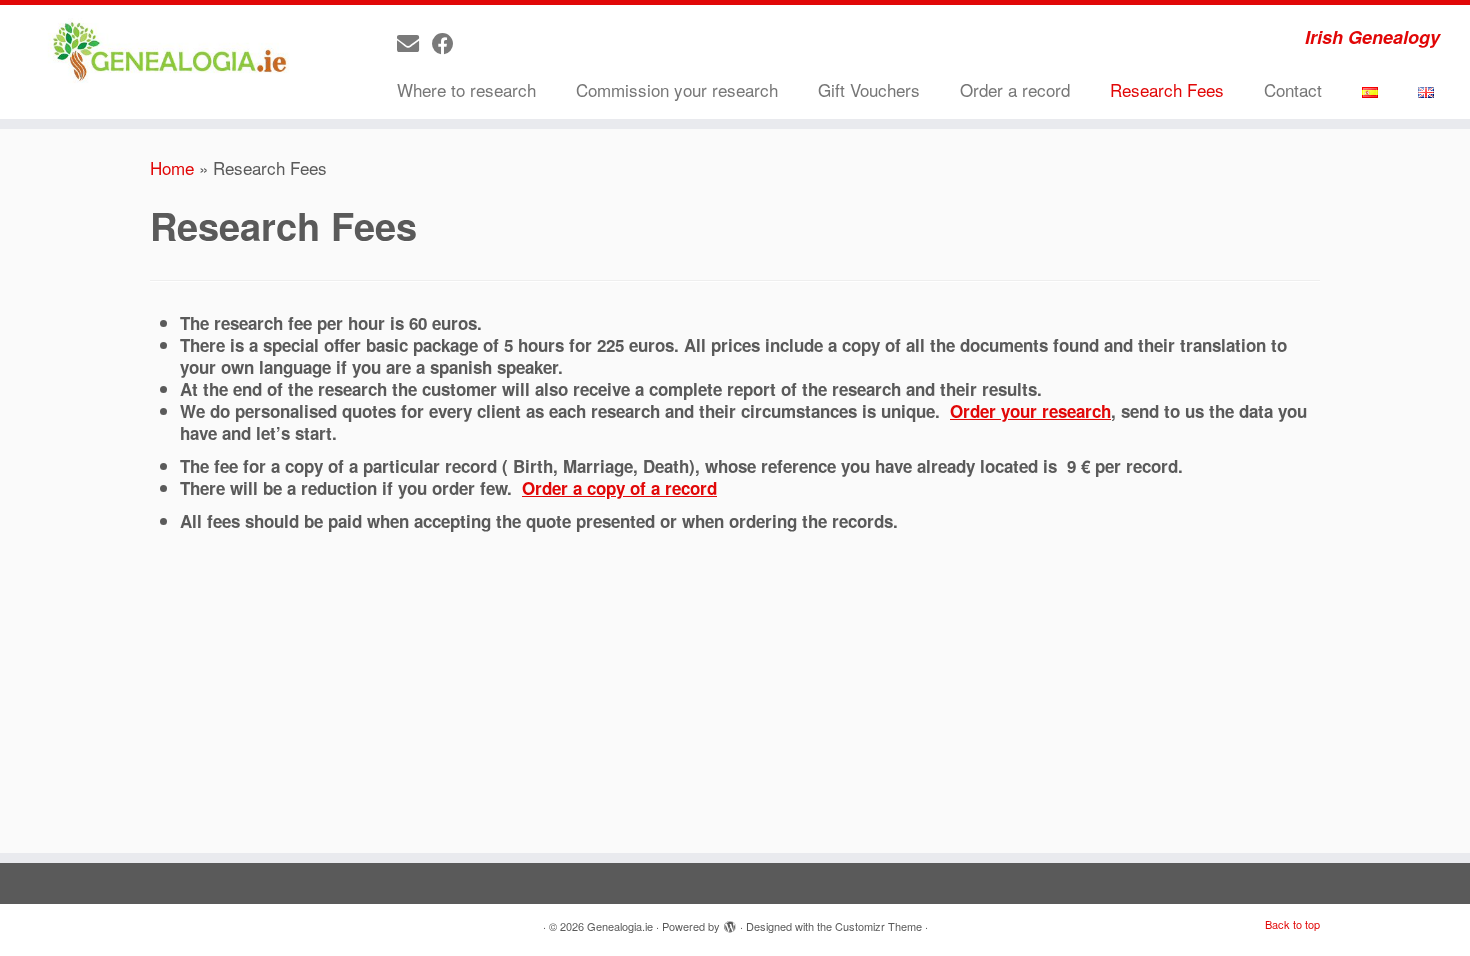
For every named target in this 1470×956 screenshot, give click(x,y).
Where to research (466, 89)
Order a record (1015, 89)
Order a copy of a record (619, 488)
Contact (1293, 89)
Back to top (1292, 924)
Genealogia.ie (620, 926)
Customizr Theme (878, 926)
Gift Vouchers (869, 89)
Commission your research (677, 89)
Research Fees (1167, 89)
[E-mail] (414, 42)
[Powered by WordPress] (730, 922)
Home (172, 167)
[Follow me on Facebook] (449, 42)
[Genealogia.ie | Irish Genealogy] (169, 53)
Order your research (1030, 411)
